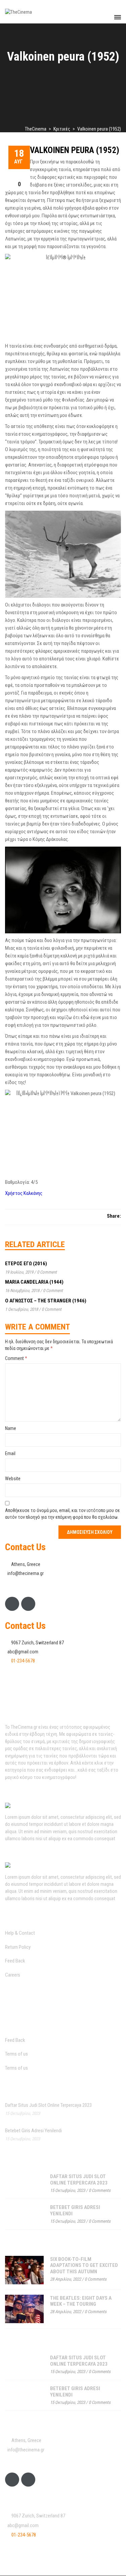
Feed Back (15, 1961)
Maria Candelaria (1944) (34, 1282)
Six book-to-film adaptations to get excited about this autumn (84, 2265)
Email (10, 1453)
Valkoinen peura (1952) (75, 150)
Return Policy (18, 1947)
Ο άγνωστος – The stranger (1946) (46, 1301)
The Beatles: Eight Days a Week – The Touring (81, 2301)
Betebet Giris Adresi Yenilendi (33, 2131)
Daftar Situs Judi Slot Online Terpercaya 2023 (48, 2105)
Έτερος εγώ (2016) (26, 1264)
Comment (16, 1358)
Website (13, 1479)
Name (11, 1428)
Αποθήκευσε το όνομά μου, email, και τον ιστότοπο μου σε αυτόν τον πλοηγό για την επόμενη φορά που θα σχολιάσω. (62, 1514)
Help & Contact (20, 1933)
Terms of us (16, 2054)
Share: (114, 1216)
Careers (13, 1975)
